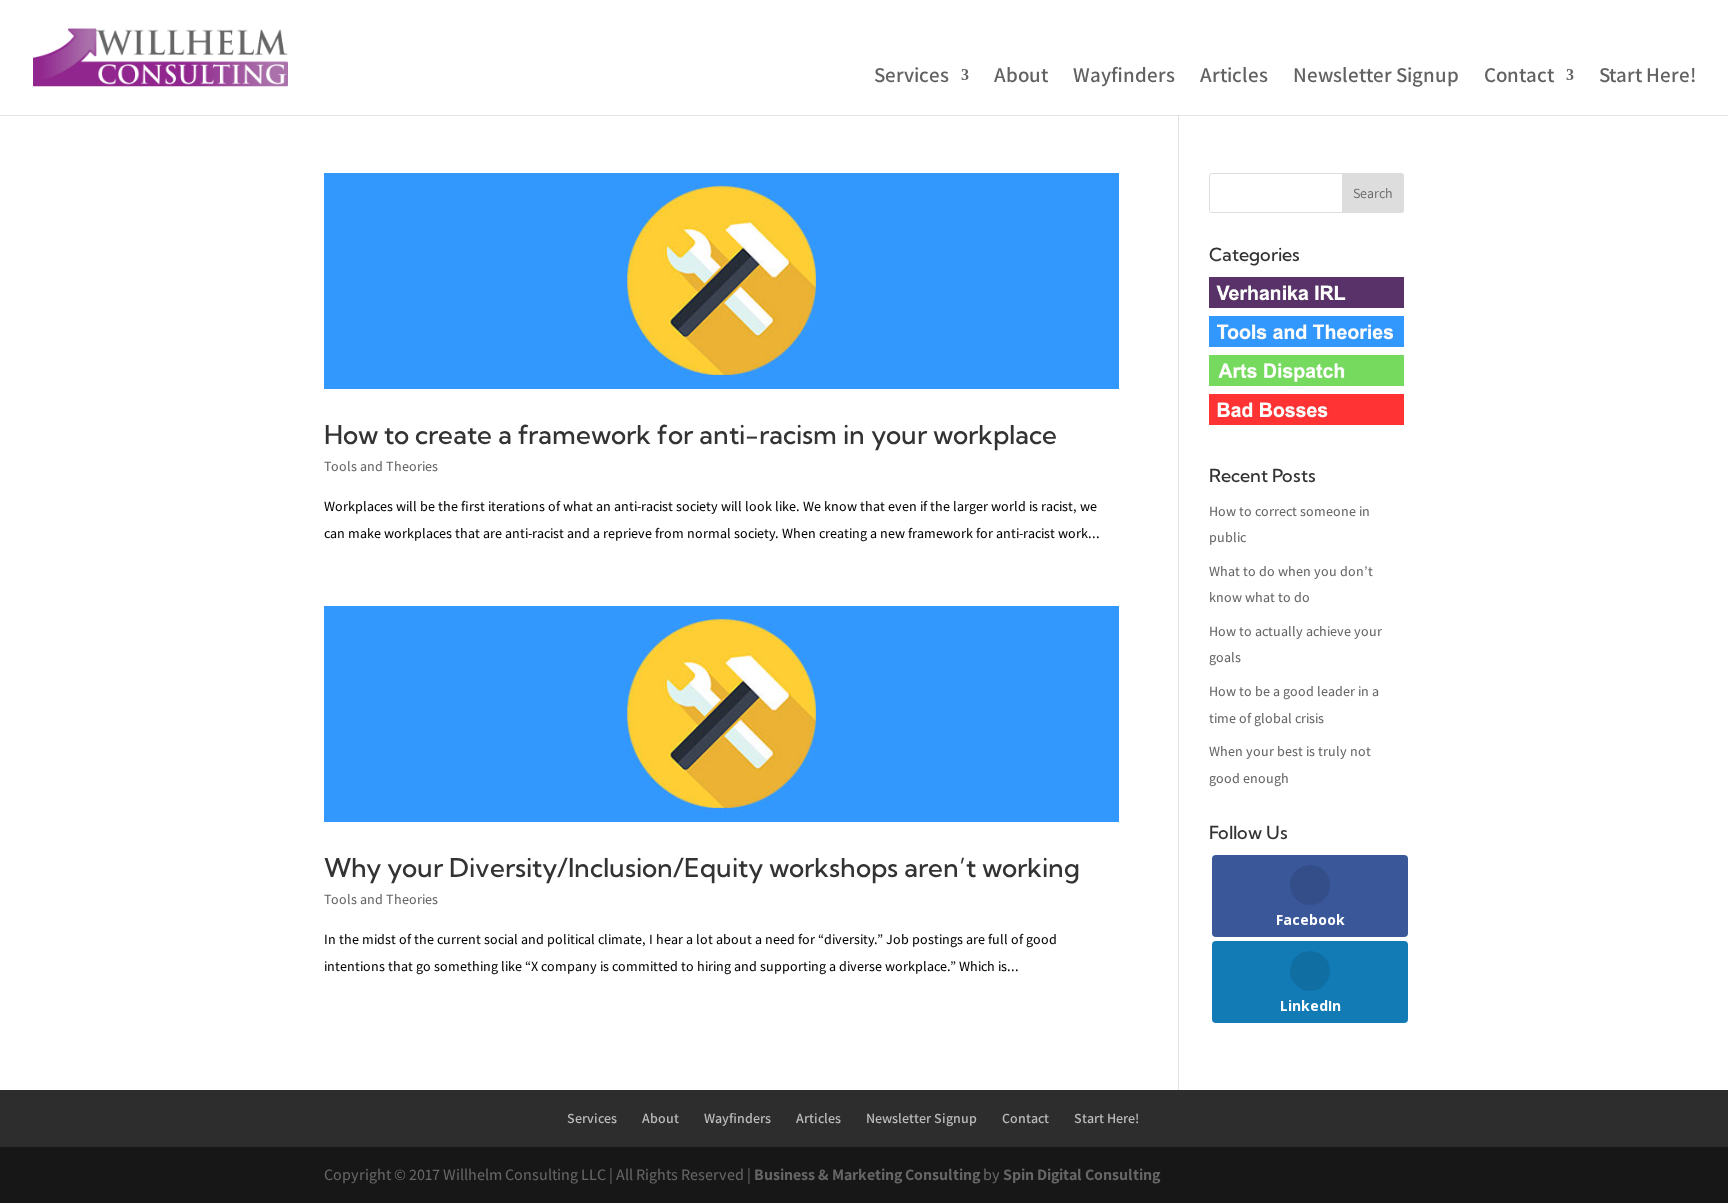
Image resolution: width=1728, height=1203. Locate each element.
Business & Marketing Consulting (867, 1174)
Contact (1519, 78)
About (1021, 78)
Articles (1234, 78)
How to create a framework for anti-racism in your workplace (690, 434)
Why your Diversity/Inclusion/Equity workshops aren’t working (702, 867)
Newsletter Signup (1376, 78)
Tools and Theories (381, 466)
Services (911, 78)
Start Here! (1647, 78)
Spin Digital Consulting (1081, 1174)
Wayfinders (1124, 78)
